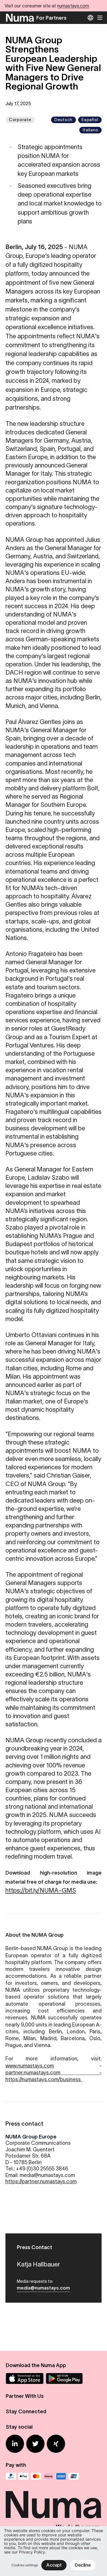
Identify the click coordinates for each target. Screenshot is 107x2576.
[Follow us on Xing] (56, 2444)
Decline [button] (83, 2565)
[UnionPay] (74, 2476)
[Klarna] (49, 2476)
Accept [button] (54, 2565)
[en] (90, 18)
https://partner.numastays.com (41, 2182)
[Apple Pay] (23, 2476)
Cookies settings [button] (25, 2565)
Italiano (90, 130)
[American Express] (61, 2476)
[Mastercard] (36, 2476)
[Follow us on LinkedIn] (15, 2444)
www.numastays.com (30, 2066)
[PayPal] (11, 2476)
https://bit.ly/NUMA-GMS (41, 1890)
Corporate (20, 120)
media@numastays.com (43, 2288)
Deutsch (63, 120)
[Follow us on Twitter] (35, 2444)
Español (90, 120)
